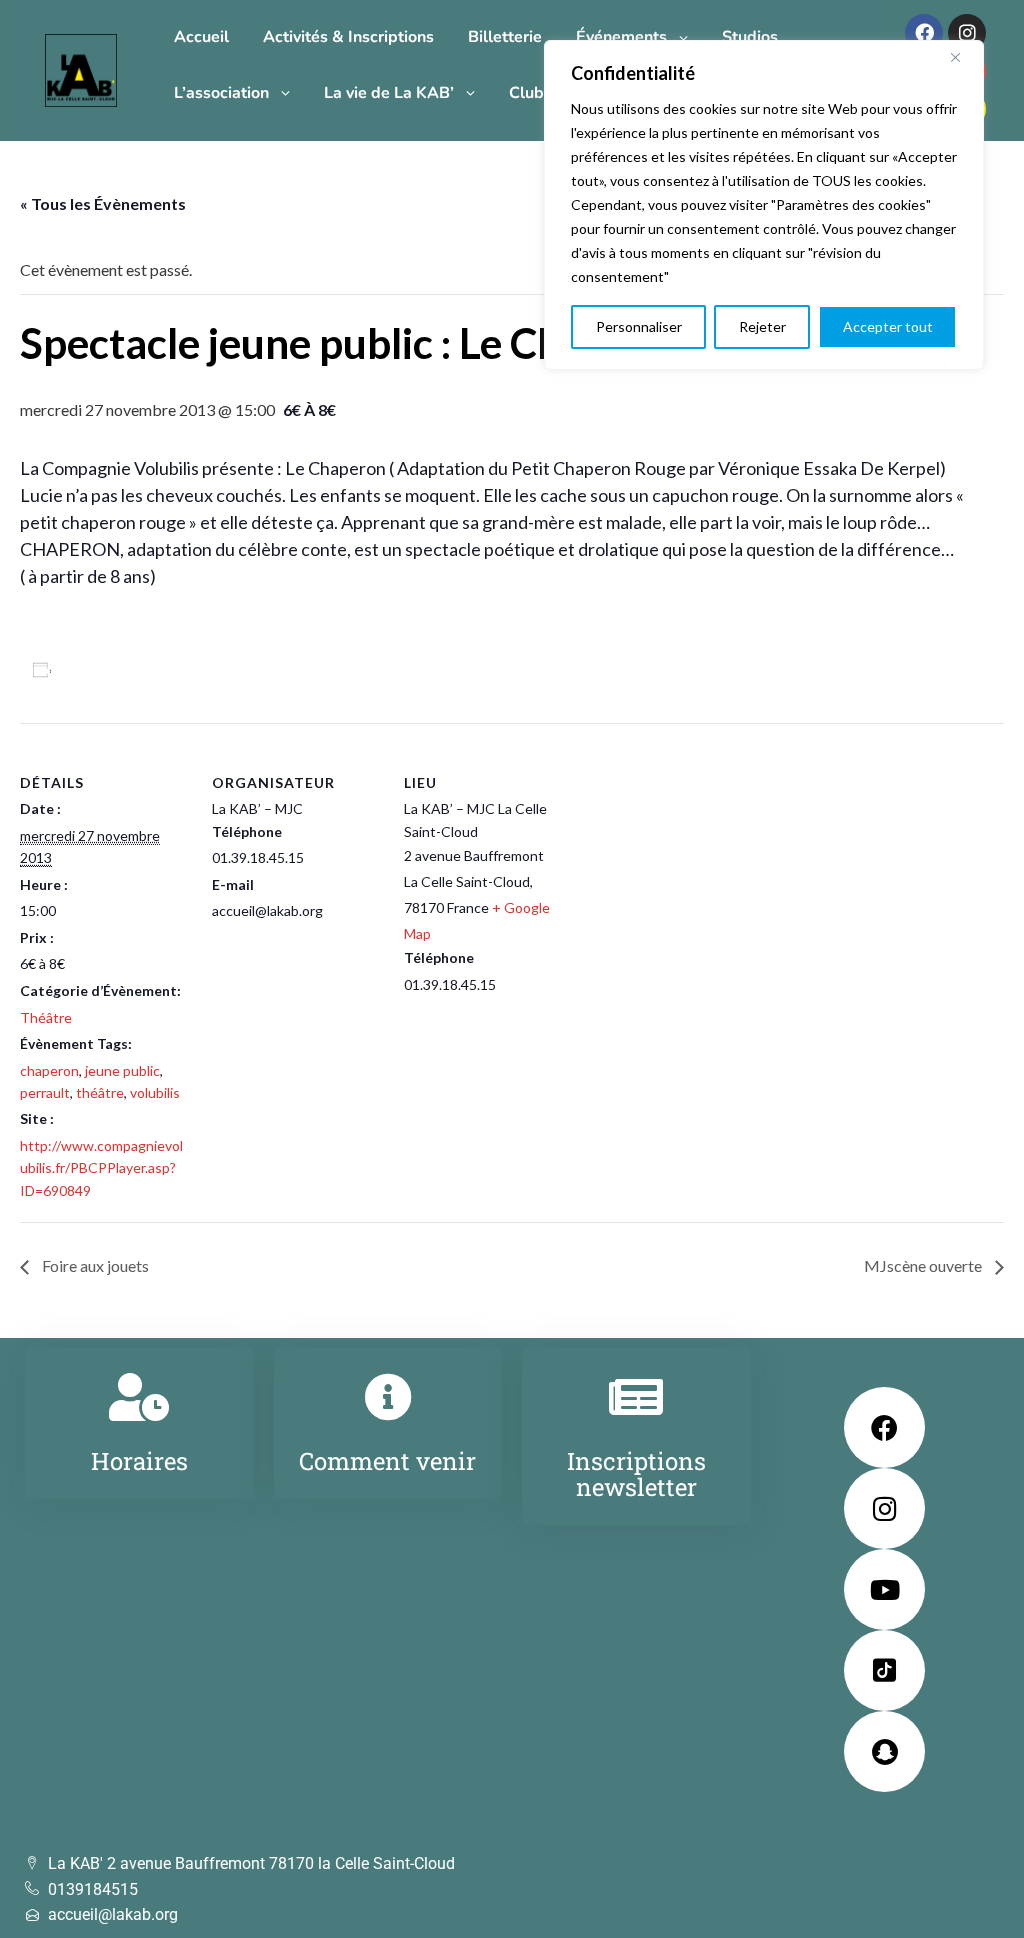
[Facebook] (924, 33)
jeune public (122, 1070)
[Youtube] (884, 1589)
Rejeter (762, 326)
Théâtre (46, 1017)
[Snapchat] (884, 1751)
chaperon (49, 1070)
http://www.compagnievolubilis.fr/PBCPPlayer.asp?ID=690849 (101, 1168)
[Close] (963, 57)
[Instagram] (967, 33)
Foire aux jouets (94, 1265)
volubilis (155, 1092)
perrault (45, 1092)
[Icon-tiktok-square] (884, 1670)
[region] (764, 205)
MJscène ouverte (924, 1265)
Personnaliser (639, 326)
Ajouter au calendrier (136, 669)
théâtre (100, 1092)
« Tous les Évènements (103, 203)
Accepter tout (888, 326)
